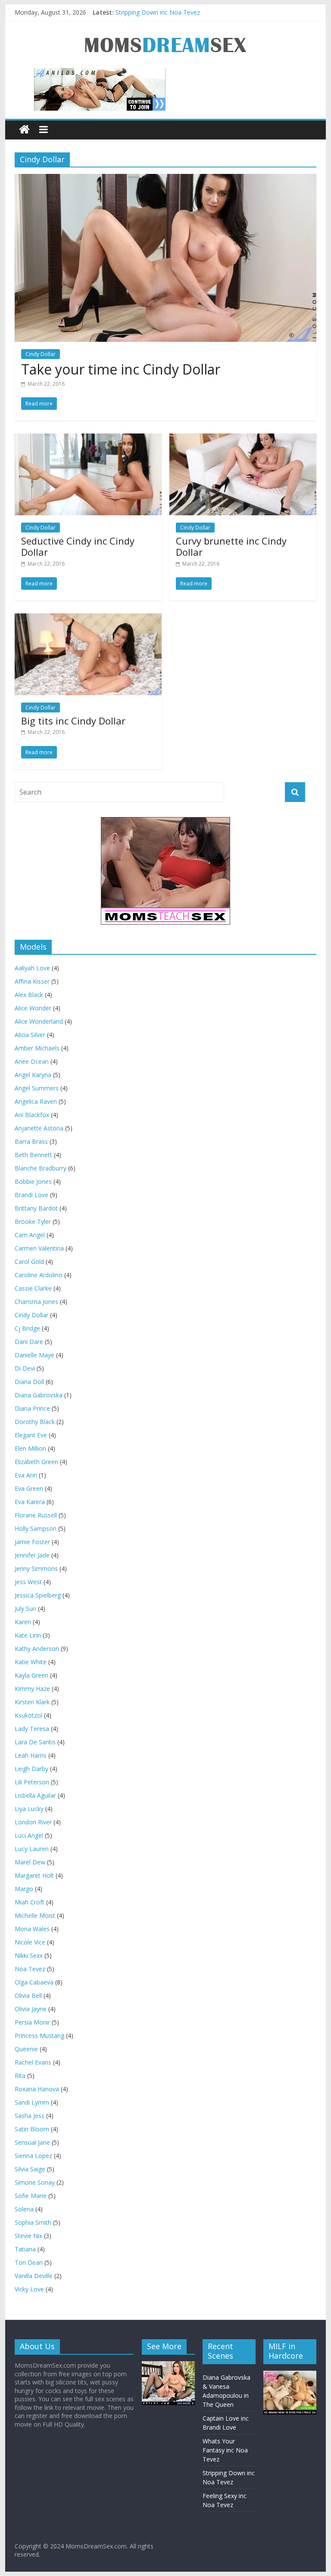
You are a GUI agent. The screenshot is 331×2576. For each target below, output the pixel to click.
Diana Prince (32, 1408)
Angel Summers (37, 1088)
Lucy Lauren (32, 1849)
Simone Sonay (35, 2182)
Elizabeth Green (36, 1462)
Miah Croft (30, 1902)
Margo (24, 1889)
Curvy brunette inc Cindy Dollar (231, 546)
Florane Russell (36, 1515)
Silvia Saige (30, 2169)
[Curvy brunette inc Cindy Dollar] (243, 439)
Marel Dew (30, 1862)
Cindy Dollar (31, 1315)
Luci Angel (29, 1835)
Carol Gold (29, 1262)
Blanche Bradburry (41, 1168)
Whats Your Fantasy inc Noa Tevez (225, 2450)
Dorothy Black (35, 1422)
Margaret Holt (34, 1875)
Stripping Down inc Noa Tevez (158, 12)
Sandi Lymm (32, 2102)
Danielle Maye (34, 1355)
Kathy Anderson (37, 1649)
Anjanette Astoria (39, 1128)
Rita (20, 2076)
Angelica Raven (36, 1101)
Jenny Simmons (36, 1568)
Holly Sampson (36, 1528)
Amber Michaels (37, 1048)
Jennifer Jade (32, 1555)
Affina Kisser (32, 981)
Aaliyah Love (32, 968)
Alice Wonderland (39, 1021)
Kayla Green (31, 1675)
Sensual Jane (32, 2142)
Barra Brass (31, 1141)
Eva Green (29, 1488)
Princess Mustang (39, 2036)
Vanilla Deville (34, 2276)
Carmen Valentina (39, 1248)
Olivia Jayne (31, 2009)
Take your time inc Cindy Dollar (121, 369)
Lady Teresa (32, 1729)
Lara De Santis (35, 1742)
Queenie (26, 2049)
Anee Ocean (32, 1061)
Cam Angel (30, 1235)
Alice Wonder (33, 1008)
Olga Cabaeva (34, 1982)
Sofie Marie (31, 2196)
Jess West (28, 1582)
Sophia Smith (33, 2222)
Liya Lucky (29, 1809)
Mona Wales (32, 1929)
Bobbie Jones (33, 1181)
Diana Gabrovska (39, 1395)
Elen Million (30, 1448)
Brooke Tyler (33, 1221)
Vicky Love (29, 2289)
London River (33, 1822)
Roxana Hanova (37, 2089)
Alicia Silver (30, 1035)
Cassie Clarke (33, 1288)
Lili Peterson (32, 1782)
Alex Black (29, 995)
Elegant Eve (31, 1435)
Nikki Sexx (29, 1955)
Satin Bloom (32, 2129)
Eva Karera (30, 1502)
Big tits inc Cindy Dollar (73, 721)
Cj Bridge (27, 1328)
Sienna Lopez (33, 2156)
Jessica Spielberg (38, 1595)
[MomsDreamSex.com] (165, 30)
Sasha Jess (30, 2116)
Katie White (31, 1662)
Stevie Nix (28, 2236)
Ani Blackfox (32, 1115)
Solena (24, 2209)
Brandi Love (31, 1195)
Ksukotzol (28, 1715)
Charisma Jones (36, 1302)
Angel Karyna (33, 1075)
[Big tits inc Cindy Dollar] (88, 619)
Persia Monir (32, 2022)
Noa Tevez (30, 1969)
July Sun (25, 1608)
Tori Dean (29, 2262)
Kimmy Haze (32, 1689)
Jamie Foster (32, 1542)
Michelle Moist (35, 1915)
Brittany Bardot (36, 1208)
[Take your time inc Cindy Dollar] (165, 179)
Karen (23, 1622)
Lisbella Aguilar (35, 1795)
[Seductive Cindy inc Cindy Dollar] (88, 439)
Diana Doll (29, 1382)
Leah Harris (31, 1755)
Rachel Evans (33, 2062)
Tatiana (25, 2249)
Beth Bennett (33, 1155)
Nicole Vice (30, 1942)
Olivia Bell (28, 1995)
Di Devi (25, 1368)
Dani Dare (29, 1342)
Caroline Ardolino (39, 1275)
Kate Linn (28, 1635)
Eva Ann (26, 1475)
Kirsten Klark (32, 1702)
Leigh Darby (31, 1769)
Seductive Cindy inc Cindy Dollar (78, 546)
